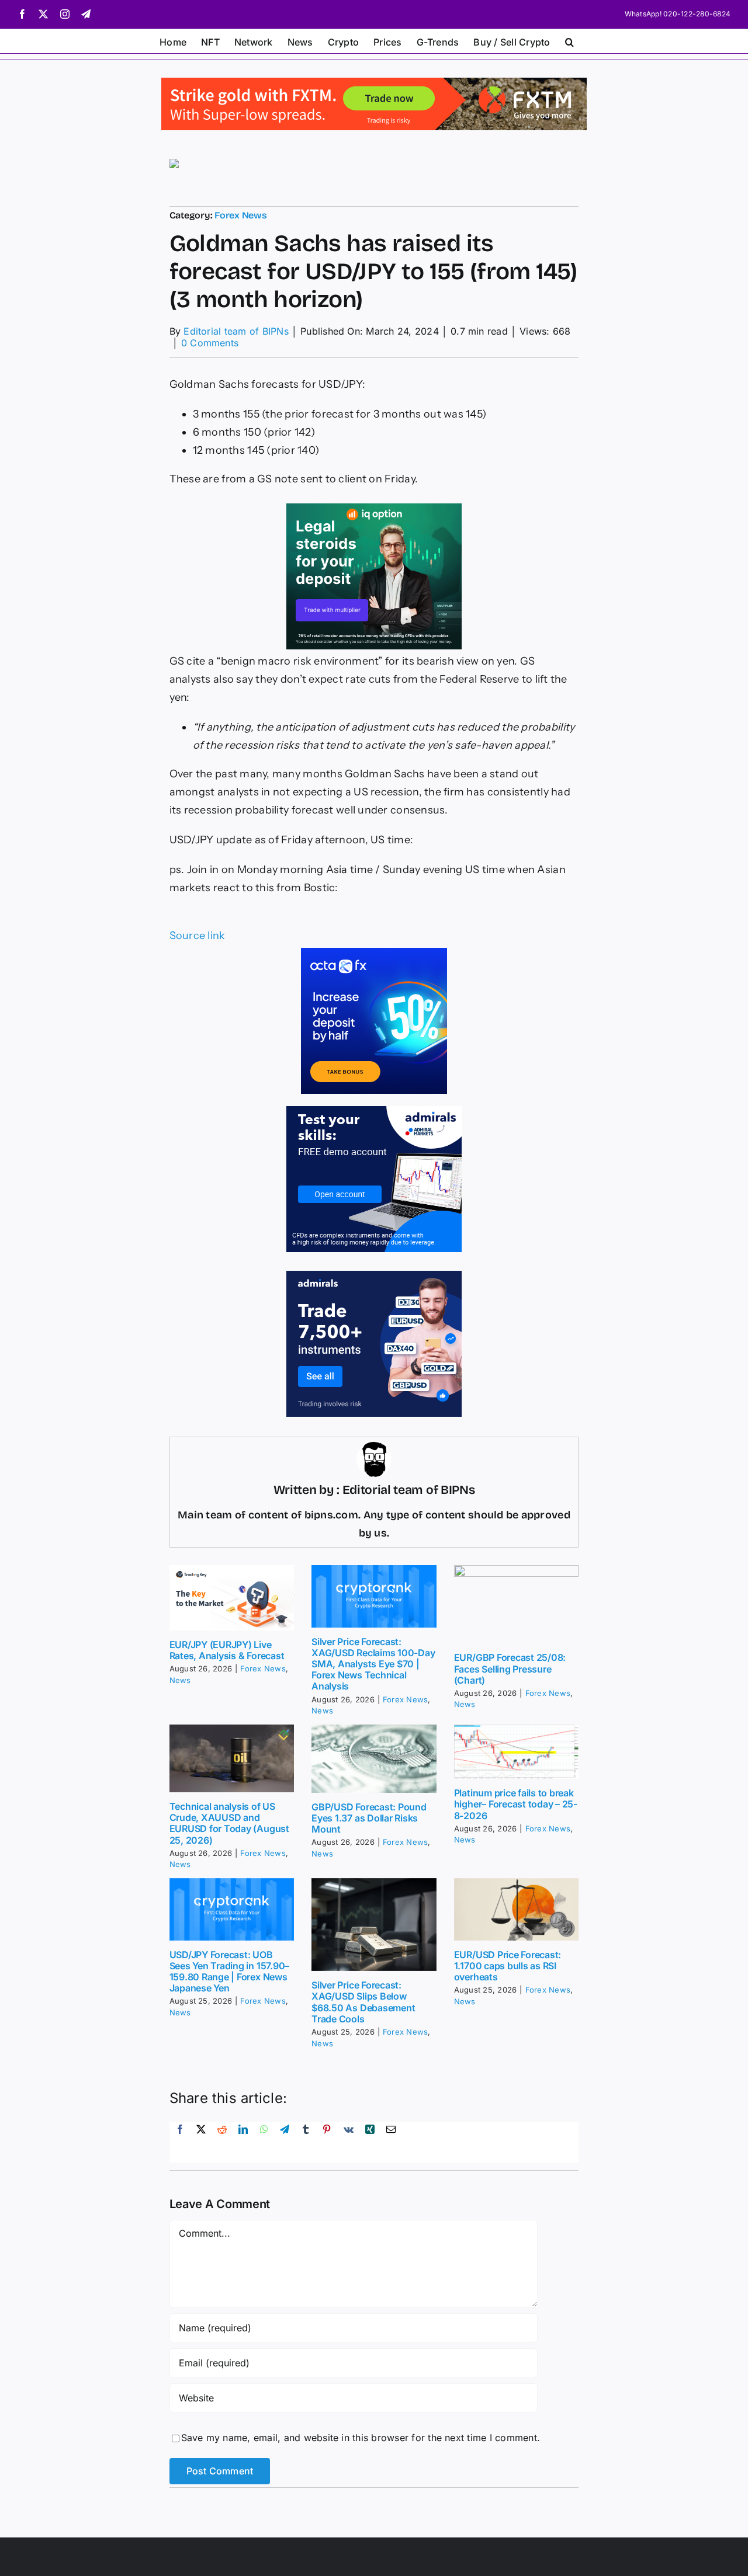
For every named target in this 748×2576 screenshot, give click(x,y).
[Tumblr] (306, 2142)
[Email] (391, 2142)
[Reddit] (222, 2142)
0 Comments (210, 343)
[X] (201, 2142)
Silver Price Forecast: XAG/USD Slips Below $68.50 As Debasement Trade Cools (363, 2002)
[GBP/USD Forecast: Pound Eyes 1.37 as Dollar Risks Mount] (374, 1759)
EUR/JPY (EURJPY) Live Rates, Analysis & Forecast (227, 1650)
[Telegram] (285, 2142)
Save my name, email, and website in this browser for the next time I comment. (361, 2438)
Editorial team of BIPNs (236, 331)
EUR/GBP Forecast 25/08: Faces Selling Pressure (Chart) (510, 1668)
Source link (198, 936)
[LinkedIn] (243, 2142)
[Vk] (349, 2142)
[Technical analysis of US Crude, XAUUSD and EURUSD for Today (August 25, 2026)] (232, 1758)
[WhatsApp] (264, 2142)
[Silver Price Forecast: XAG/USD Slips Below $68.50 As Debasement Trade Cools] (374, 1925)
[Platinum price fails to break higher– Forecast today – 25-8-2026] (517, 1752)
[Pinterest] (327, 2142)
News (180, 1680)
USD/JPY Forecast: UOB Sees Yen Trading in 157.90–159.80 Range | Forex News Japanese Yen (230, 1972)
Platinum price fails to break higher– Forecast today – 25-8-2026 (516, 1804)
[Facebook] (180, 2142)
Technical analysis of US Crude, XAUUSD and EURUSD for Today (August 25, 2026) (229, 1823)
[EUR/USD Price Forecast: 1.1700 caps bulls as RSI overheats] (517, 1909)
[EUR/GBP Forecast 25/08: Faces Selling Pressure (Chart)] (517, 1605)
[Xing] (370, 2142)
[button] (569, 41)
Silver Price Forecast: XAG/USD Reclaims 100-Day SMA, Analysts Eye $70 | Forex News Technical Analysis (373, 1664)
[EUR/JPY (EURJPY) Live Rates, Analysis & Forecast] (232, 1598)
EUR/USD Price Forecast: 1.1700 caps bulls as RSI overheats (508, 1966)
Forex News (241, 215)
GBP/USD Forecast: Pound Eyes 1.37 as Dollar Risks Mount (369, 1818)
